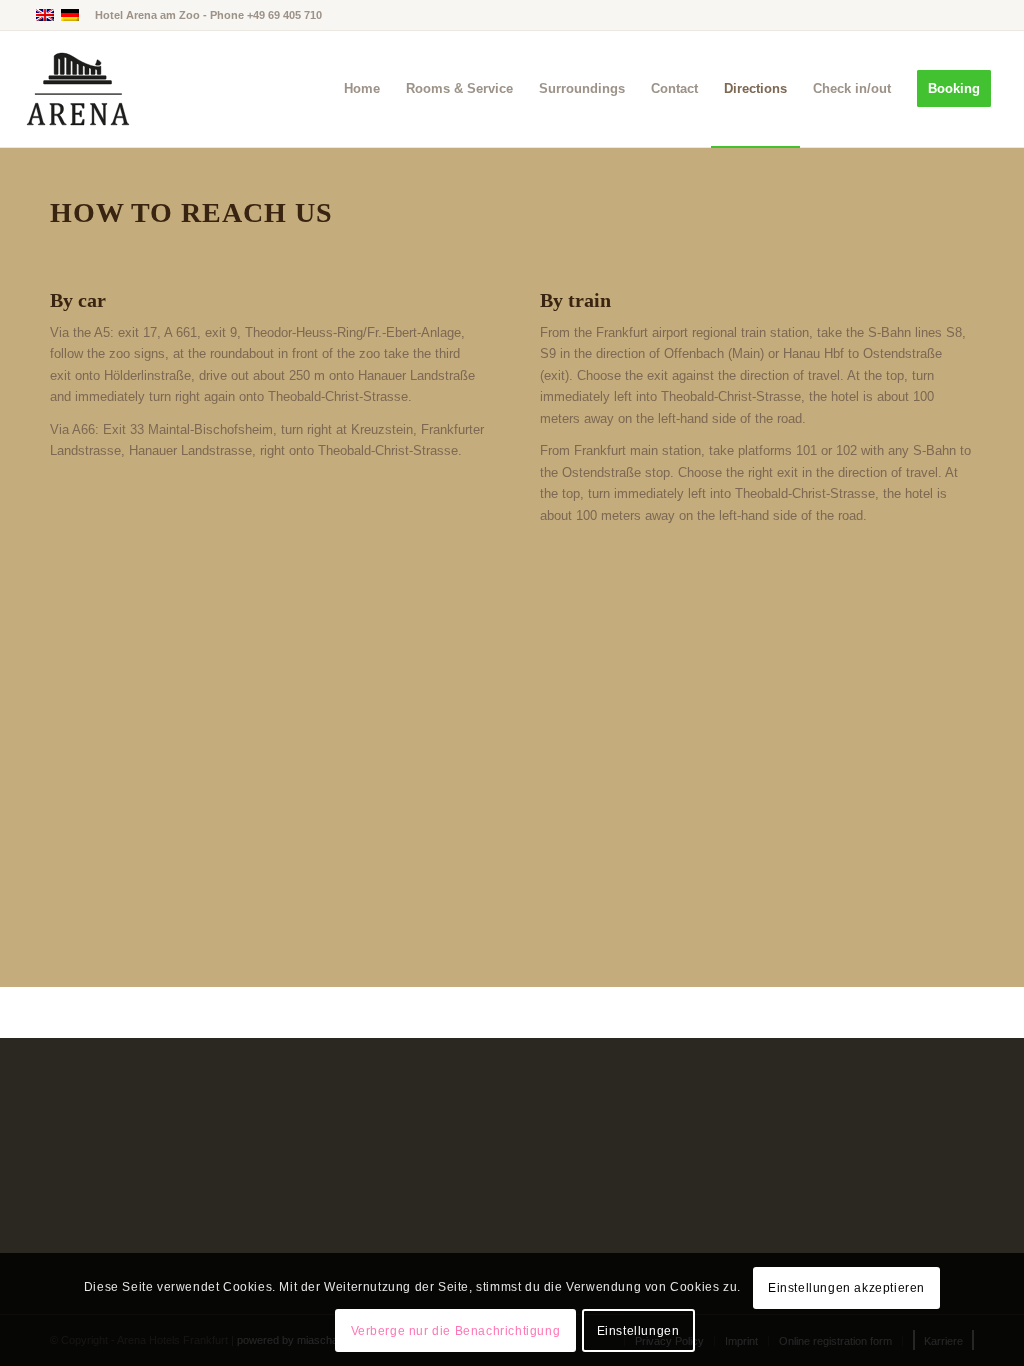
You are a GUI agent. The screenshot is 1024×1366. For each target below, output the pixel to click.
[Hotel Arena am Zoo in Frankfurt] (78, 89)
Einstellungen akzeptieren (846, 1288)
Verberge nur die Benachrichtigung (456, 1331)
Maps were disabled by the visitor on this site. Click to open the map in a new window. (537, 795)
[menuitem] (362, 89)
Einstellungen (638, 1331)
